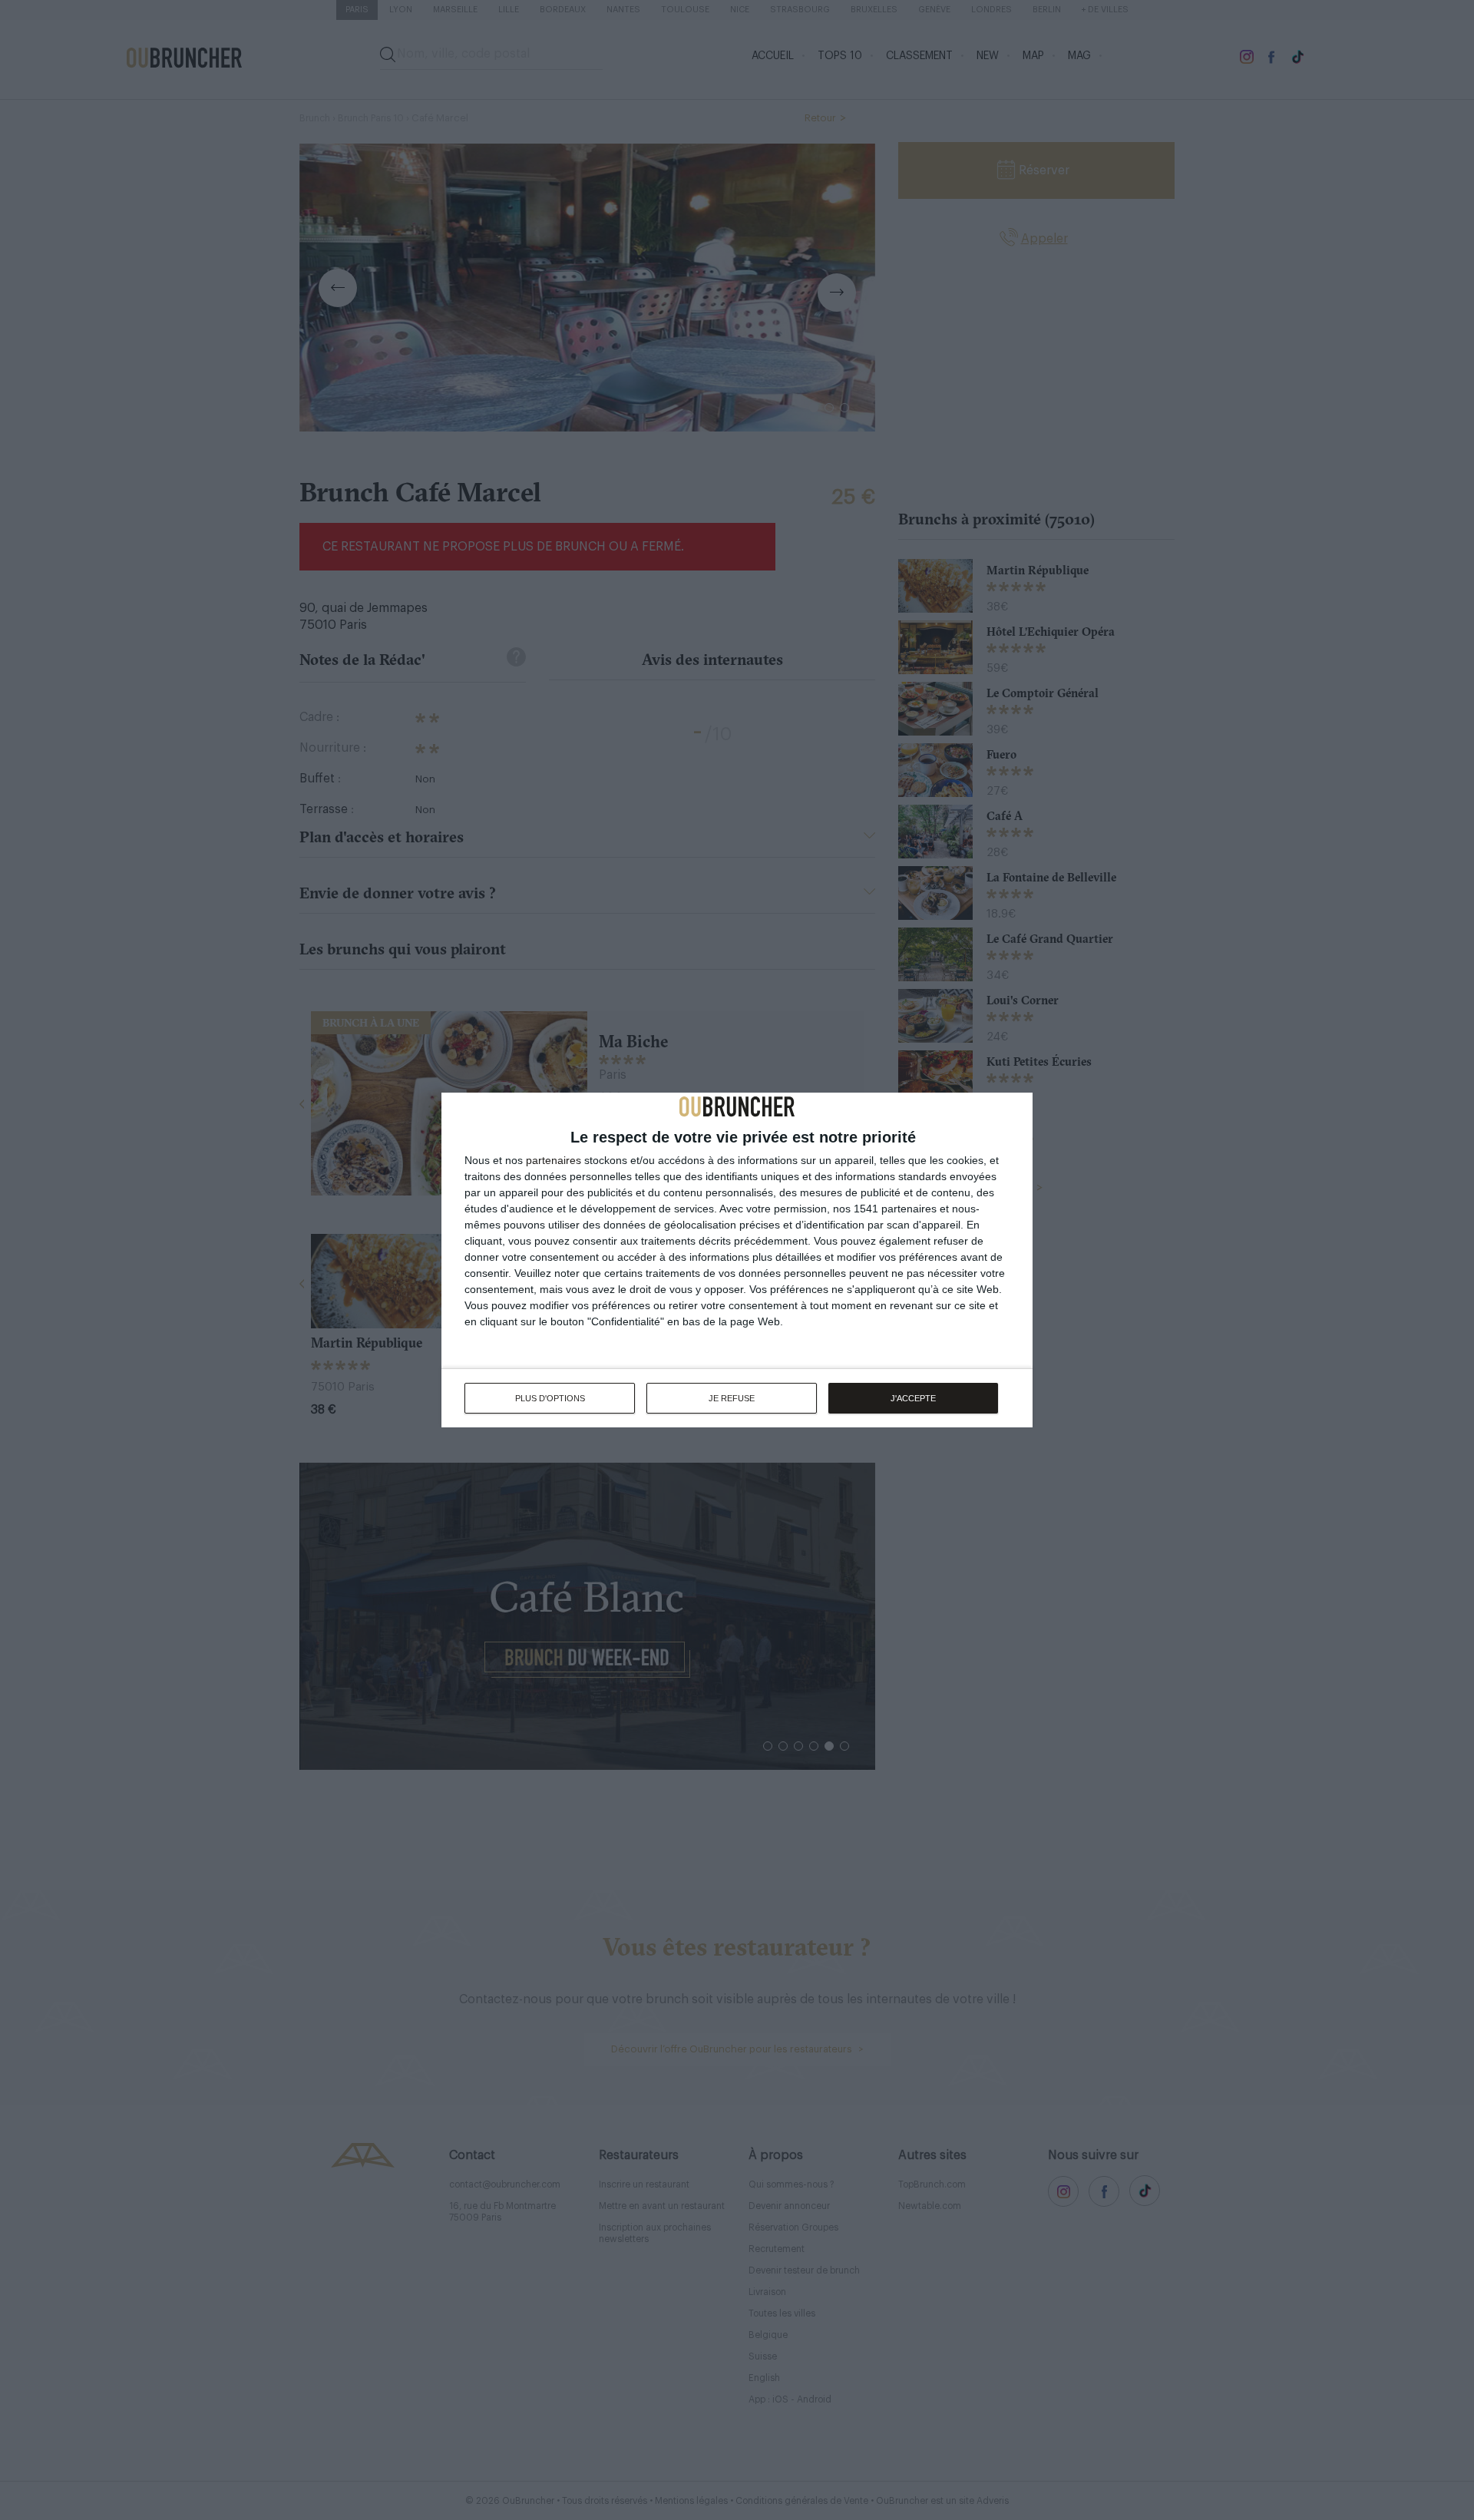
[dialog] (737, 1260)
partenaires (554, 1160)
